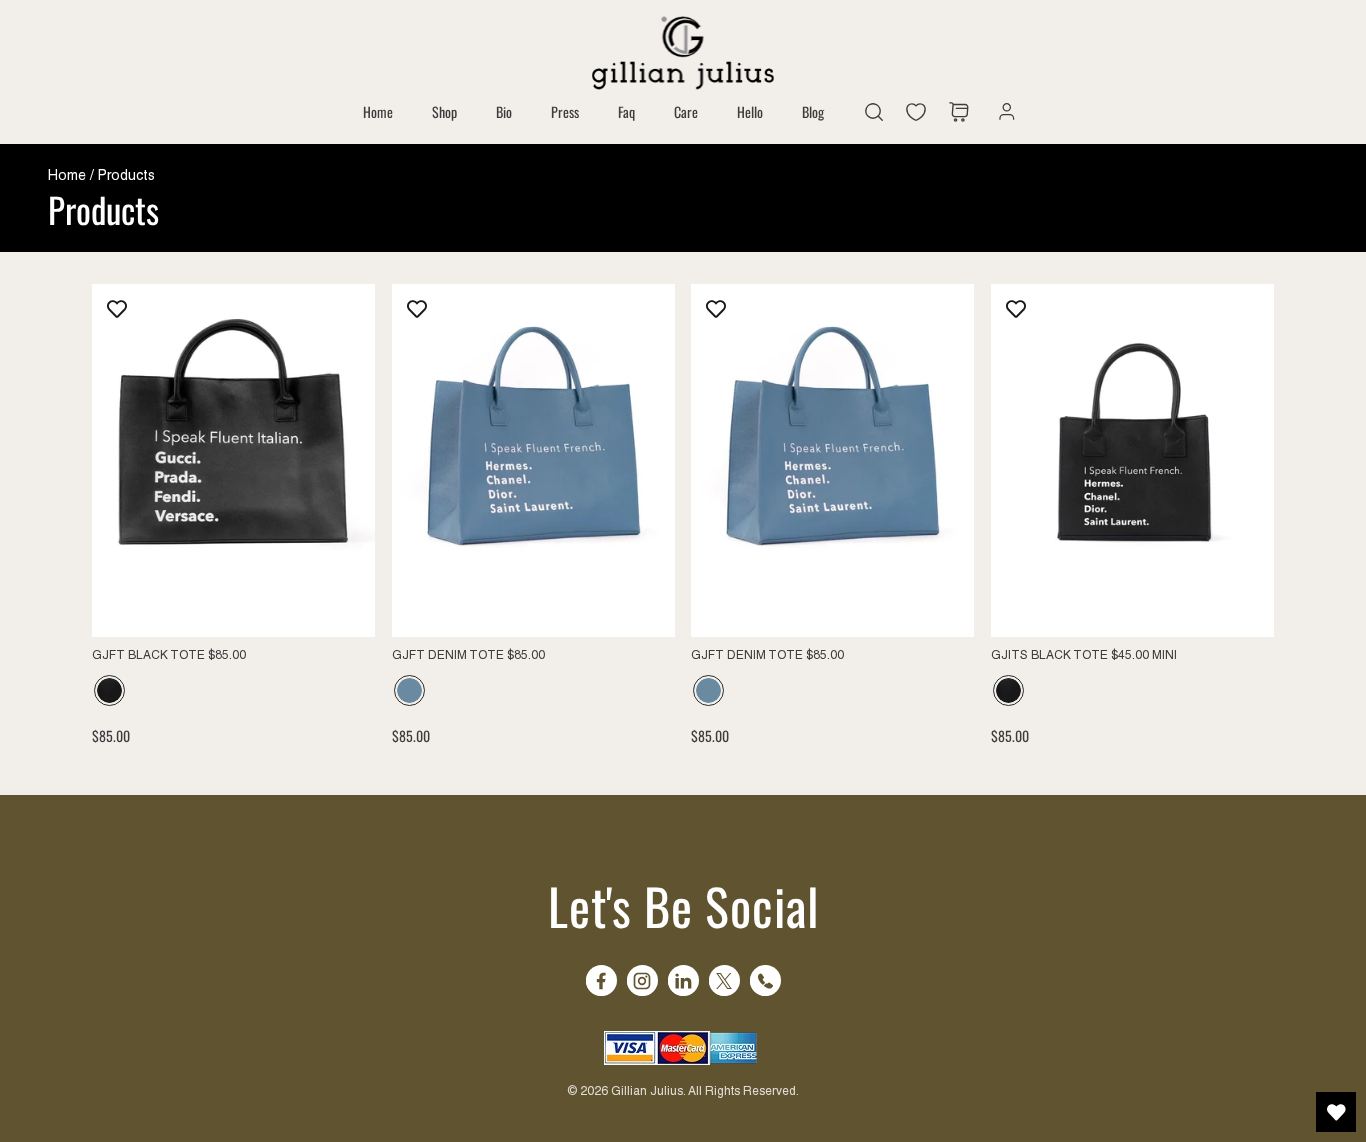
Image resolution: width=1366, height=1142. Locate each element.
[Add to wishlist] (117, 309)
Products (126, 175)
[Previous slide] (422, 460)
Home (67, 175)
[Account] (1002, 112)
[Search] (874, 112)
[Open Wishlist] (1336, 1112)
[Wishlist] (921, 112)
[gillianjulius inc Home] (683, 50)
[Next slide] (644, 460)
